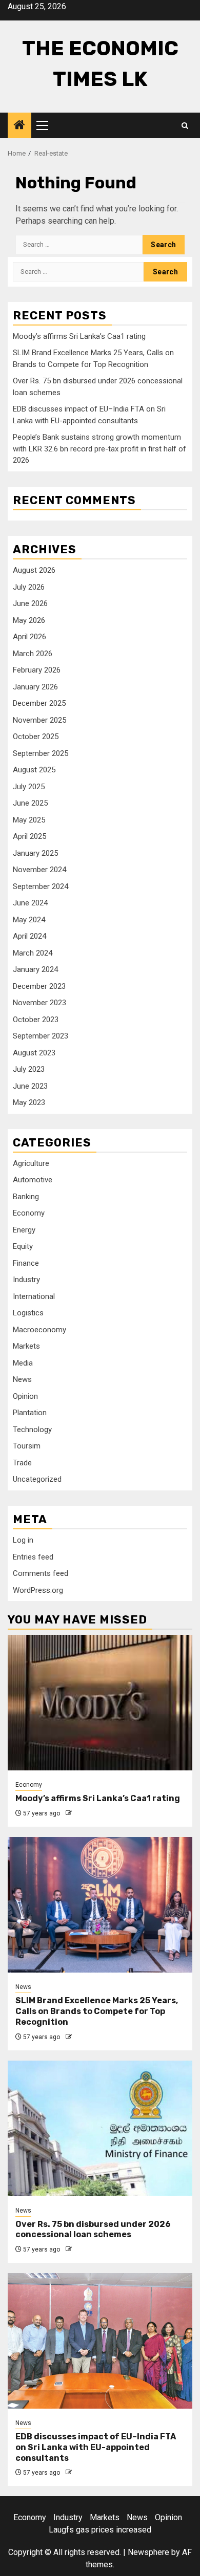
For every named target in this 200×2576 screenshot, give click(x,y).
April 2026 (29, 637)
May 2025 (29, 820)
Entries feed (33, 1557)
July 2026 (29, 587)
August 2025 (34, 770)
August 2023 (34, 1053)
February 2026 (37, 670)
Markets (26, 1346)
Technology (32, 1430)
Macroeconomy (39, 1330)
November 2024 (39, 870)
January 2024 (35, 969)
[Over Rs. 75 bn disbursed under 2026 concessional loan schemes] (100, 2128)
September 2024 (41, 886)
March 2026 (33, 654)
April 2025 (29, 836)
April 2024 (29, 936)
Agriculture (31, 1163)
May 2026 (29, 620)
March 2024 (33, 953)
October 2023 (36, 1020)
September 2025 (41, 753)
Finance (26, 1263)
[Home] (19, 126)
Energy (24, 1230)
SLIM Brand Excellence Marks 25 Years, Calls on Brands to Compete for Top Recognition (97, 2011)
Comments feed (41, 1573)
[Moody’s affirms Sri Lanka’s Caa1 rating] (100, 1703)
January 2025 (35, 853)
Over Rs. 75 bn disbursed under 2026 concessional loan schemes (93, 2229)
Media (23, 1363)
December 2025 (39, 703)
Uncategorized (37, 1479)
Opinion (25, 1396)
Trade (22, 1463)
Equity (23, 1246)
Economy (29, 1213)
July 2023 (29, 1069)
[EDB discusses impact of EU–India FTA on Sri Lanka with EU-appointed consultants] (100, 2341)
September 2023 (41, 1036)
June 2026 (30, 603)
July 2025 (29, 787)
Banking (26, 1197)
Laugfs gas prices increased (100, 2530)
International (34, 1296)
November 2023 (39, 1003)
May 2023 (29, 1102)
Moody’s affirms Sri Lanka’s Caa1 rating (79, 336)
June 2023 (30, 1086)
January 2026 (35, 687)
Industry (26, 1280)
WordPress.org (38, 1590)
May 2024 (29, 920)
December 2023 (39, 986)
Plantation (30, 1413)
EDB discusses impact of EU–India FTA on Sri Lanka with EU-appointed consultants (96, 2447)
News (22, 1379)
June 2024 (30, 903)
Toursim (27, 1446)
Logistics (28, 1313)
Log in (23, 1540)
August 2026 (34, 570)
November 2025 (39, 720)
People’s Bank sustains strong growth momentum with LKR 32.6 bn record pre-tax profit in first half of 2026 (99, 449)
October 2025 (36, 737)
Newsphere (148, 2552)
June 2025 (30, 803)
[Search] (185, 126)
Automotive (33, 1180)
